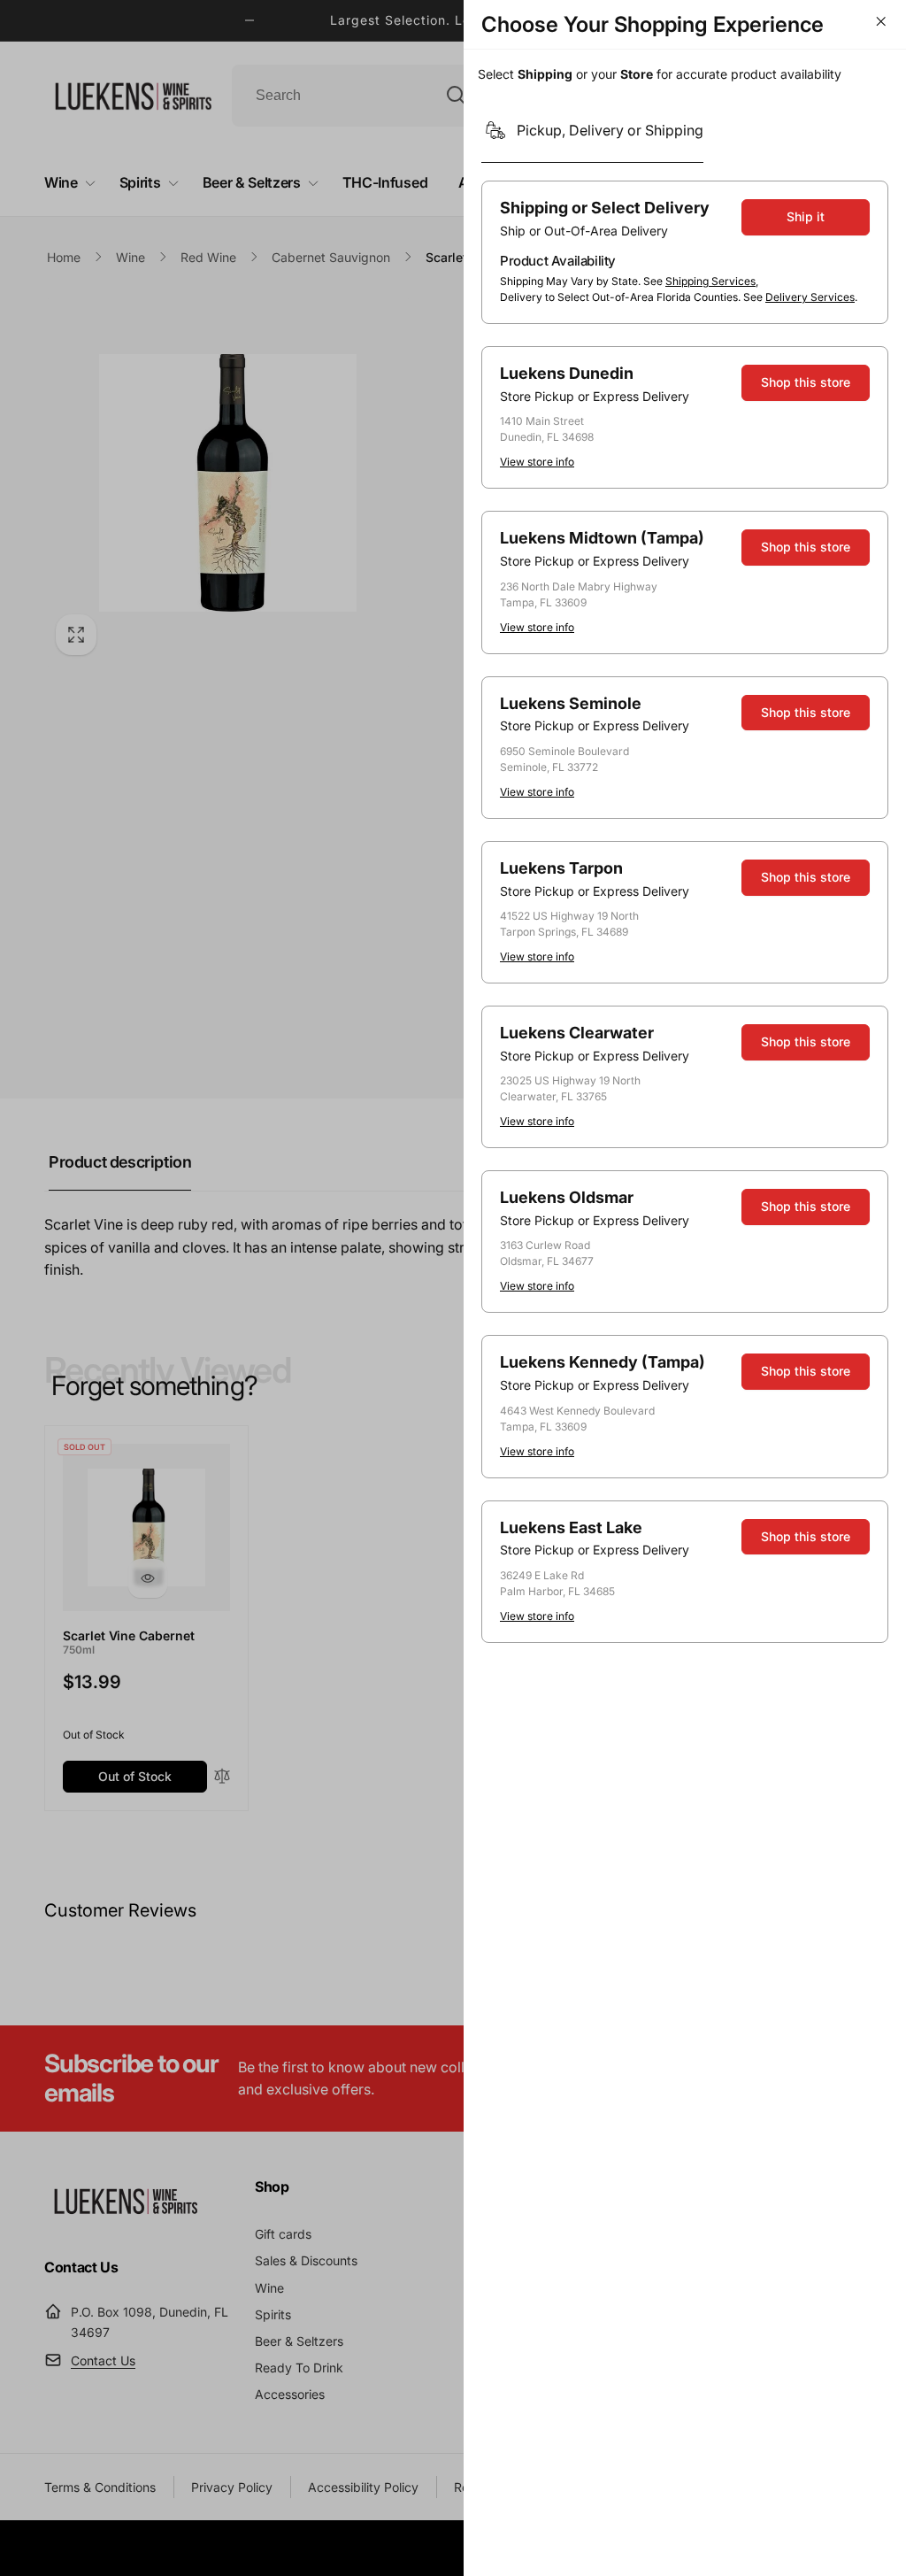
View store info (537, 462)
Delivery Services (810, 297)
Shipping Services (710, 281)
